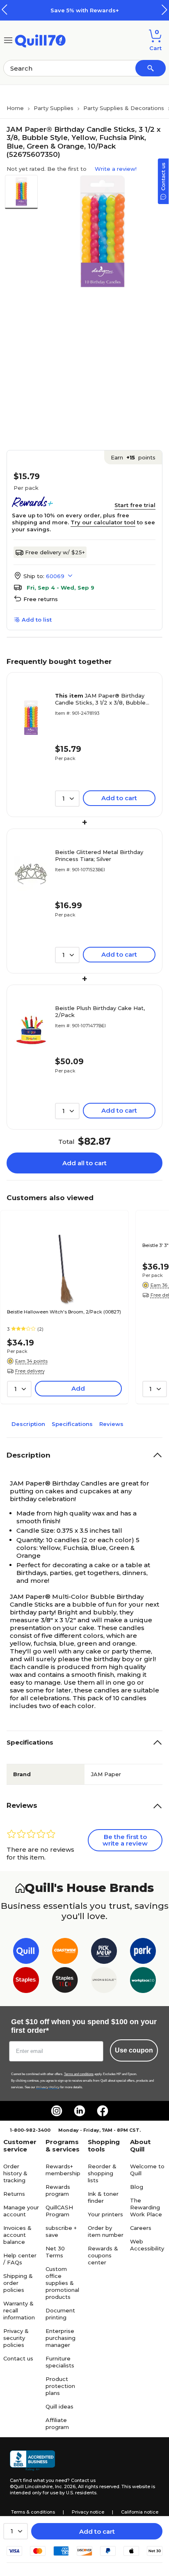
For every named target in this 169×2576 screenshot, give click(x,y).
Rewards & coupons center (103, 2255)
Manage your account (21, 2211)
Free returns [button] (41, 599)
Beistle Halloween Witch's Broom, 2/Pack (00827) (64, 1312)
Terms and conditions (79, 2074)
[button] (164, 10)
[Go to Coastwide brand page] (65, 1953)
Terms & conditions (33, 2512)
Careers (141, 2228)
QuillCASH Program (59, 2211)
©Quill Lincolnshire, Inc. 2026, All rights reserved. (65, 2486)
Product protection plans (60, 2386)
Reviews (111, 1424)
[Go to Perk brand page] (143, 1953)
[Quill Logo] (40, 40)
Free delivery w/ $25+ (55, 552)
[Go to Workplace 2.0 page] (143, 1982)
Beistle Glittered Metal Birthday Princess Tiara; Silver (99, 855)
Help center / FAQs (20, 2259)
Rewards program (58, 2190)
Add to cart (97, 2531)
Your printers (105, 2214)
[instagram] (57, 2111)
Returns (14, 2194)
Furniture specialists (60, 2362)
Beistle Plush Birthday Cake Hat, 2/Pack (100, 1011)
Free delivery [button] (30, 1371)
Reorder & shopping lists (102, 2173)
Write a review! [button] (116, 169)
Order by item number (106, 2231)
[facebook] (103, 2111)
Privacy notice (88, 2512)
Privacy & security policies (16, 2338)
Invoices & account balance (17, 2235)
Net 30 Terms (55, 2252)
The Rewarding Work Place (146, 2207)
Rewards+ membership (63, 2170)
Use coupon (134, 2050)
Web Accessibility (147, 2245)
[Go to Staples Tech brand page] (65, 1982)
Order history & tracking (15, 2173)
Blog (137, 2187)
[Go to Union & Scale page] (104, 1982)
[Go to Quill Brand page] (26, 1953)
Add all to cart (84, 1163)
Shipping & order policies (18, 2283)
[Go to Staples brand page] (26, 1982)
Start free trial (135, 505)
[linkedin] (80, 2111)
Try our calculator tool (103, 522)
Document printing (60, 2314)
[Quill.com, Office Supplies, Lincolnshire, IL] (32, 2461)
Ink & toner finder (103, 2197)
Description (28, 1424)
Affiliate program (57, 2423)
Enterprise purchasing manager (61, 2338)
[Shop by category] (8, 40)
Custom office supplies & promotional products (62, 2283)
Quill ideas (59, 2406)
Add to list (37, 620)
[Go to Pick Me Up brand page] (104, 1953)
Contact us (18, 2358)
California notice (140, 2512)
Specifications (72, 1424)
